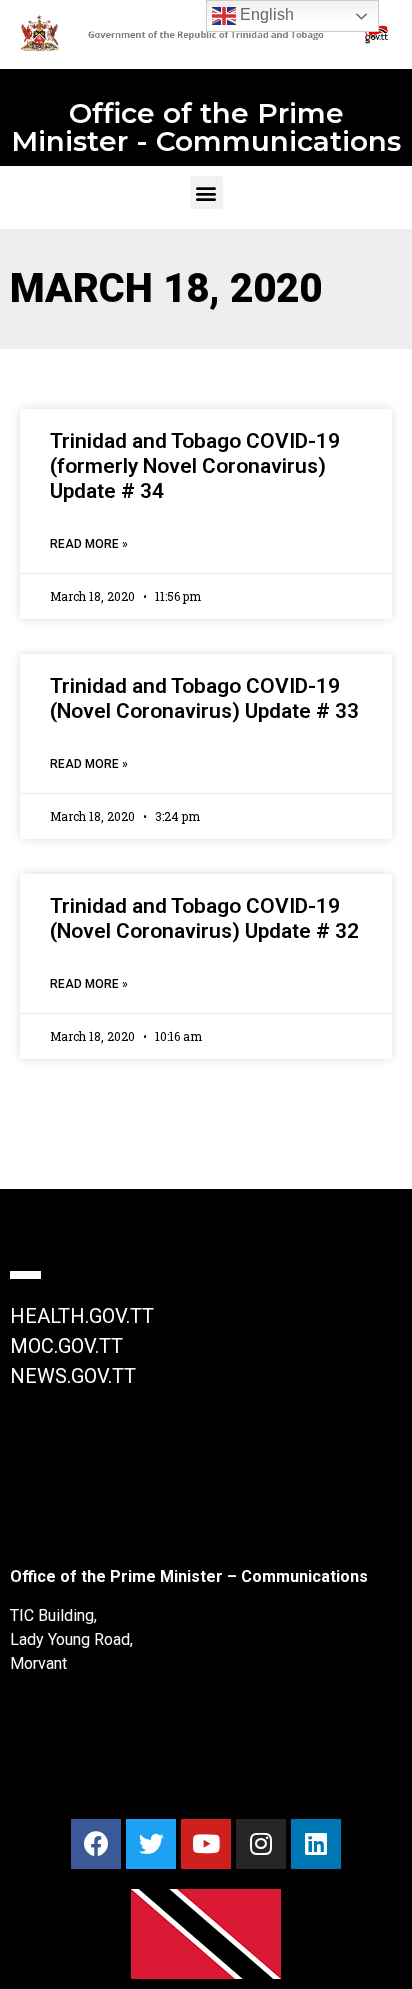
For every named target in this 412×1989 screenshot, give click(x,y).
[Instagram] (261, 1844)
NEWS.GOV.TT (73, 1376)
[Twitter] (151, 1844)
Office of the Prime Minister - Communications (206, 127)
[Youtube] (206, 1844)
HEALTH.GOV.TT (82, 1316)
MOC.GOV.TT (66, 1346)
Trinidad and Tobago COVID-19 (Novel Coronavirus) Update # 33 (204, 698)
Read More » (89, 544)
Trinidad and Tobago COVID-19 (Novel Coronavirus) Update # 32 (204, 918)
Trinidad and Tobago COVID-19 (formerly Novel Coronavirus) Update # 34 (195, 466)
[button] (206, 192)
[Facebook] (96, 1844)
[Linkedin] (316, 1844)
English (265, 14)
